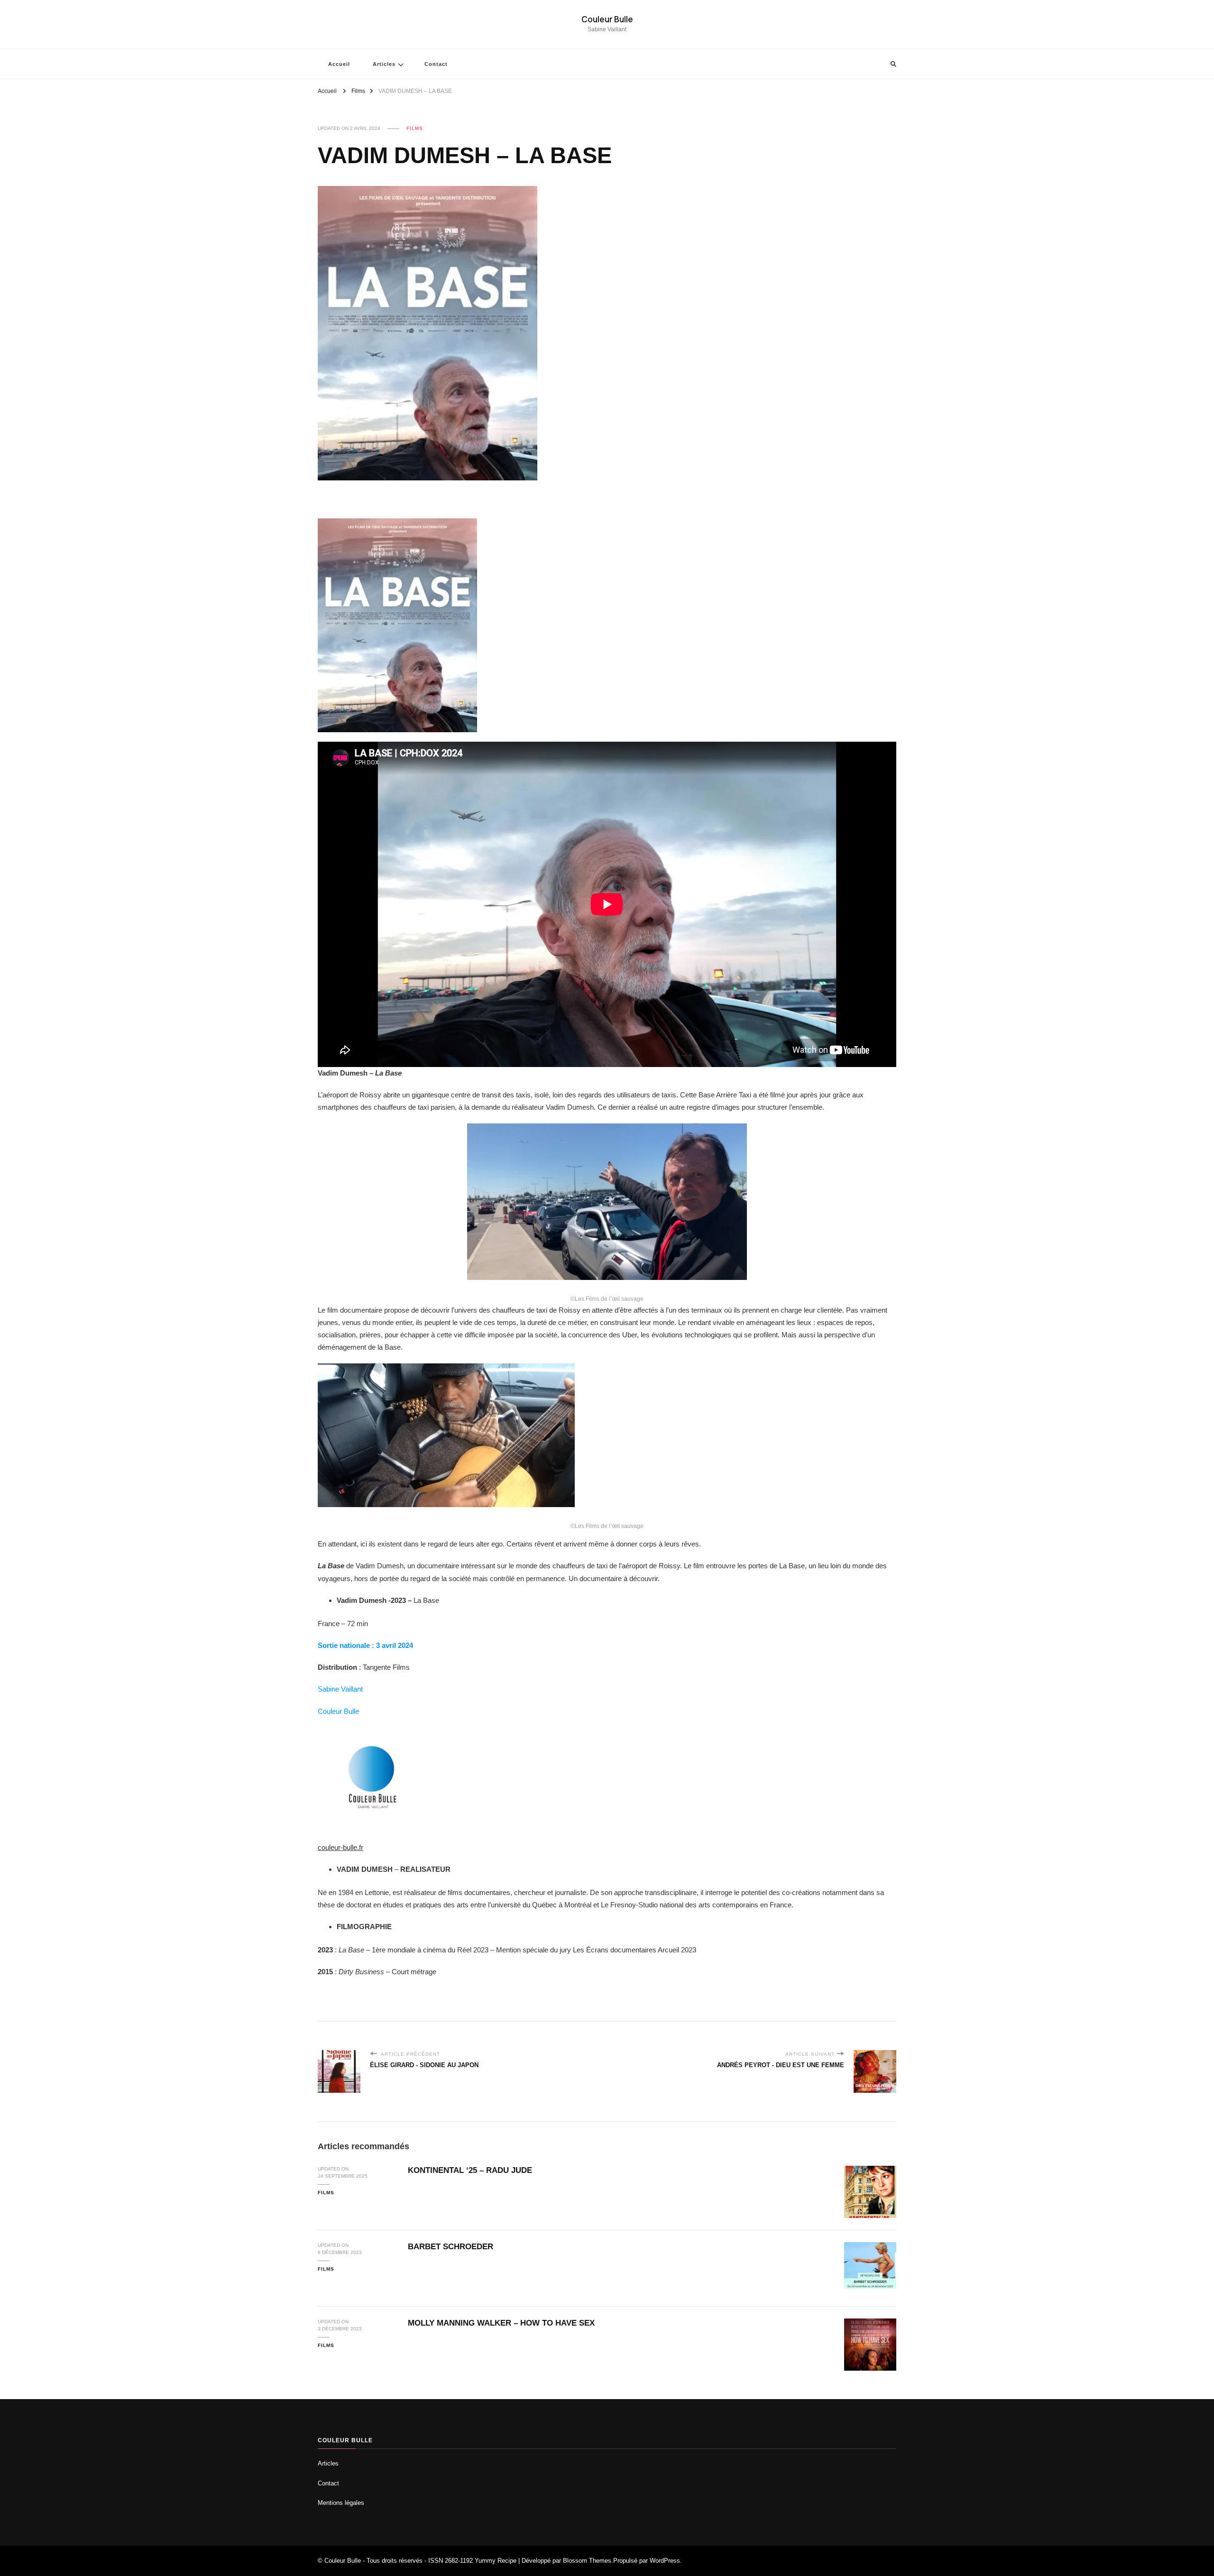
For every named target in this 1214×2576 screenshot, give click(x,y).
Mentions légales (341, 2503)
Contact (436, 64)
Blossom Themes (587, 2561)
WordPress (665, 2561)
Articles (384, 64)
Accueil (339, 64)
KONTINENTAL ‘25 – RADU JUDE (470, 2170)
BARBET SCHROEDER (451, 2247)
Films (415, 128)
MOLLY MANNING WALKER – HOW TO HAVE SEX (501, 2323)
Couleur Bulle (607, 19)
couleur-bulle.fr (340, 1847)
